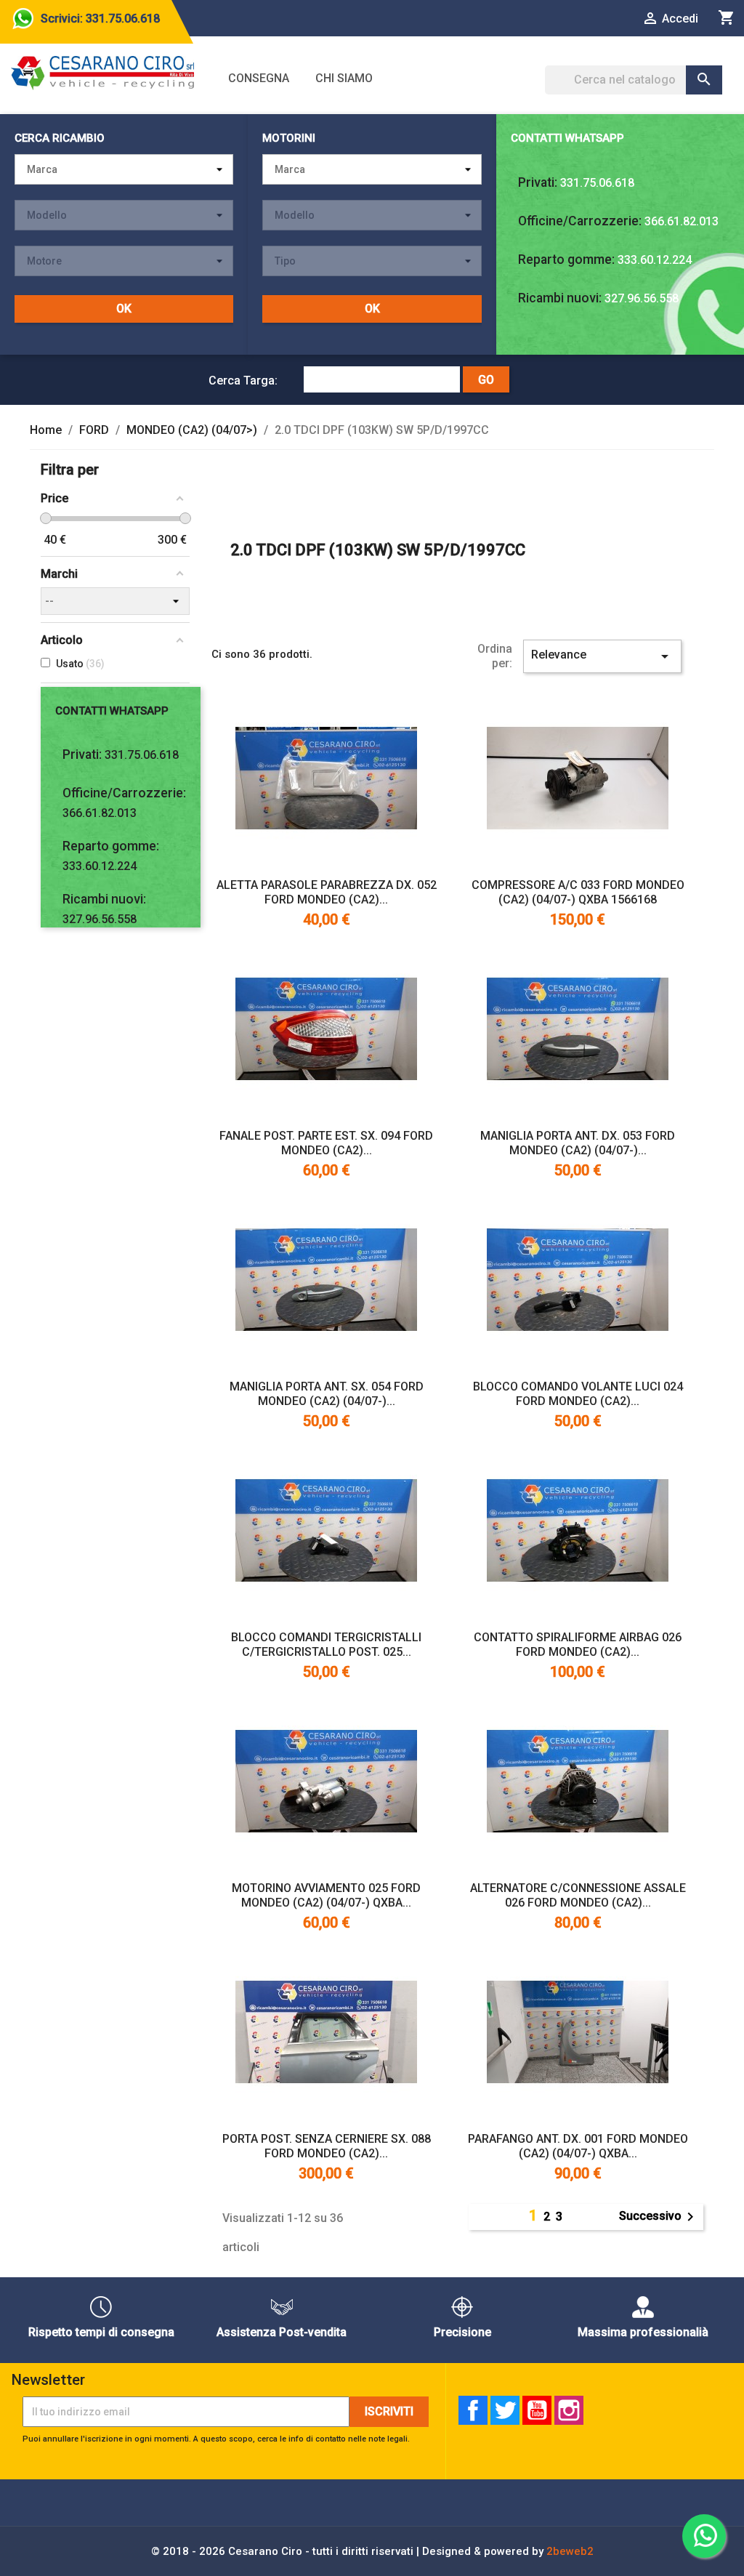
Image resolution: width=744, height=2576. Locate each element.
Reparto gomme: (566, 259)
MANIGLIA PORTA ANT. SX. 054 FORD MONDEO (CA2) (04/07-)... (327, 1394)
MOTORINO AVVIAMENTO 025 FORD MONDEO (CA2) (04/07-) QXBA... (326, 1895)
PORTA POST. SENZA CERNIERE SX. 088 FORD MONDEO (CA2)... (327, 2146)
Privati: (538, 182)
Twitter (505, 2410)
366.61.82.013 (682, 221)
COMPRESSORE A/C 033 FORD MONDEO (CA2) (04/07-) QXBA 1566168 (578, 892)
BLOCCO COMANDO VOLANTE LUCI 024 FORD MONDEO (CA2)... (578, 1394)
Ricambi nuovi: (560, 298)
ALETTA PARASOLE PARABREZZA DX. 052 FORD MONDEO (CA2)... (327, 892)
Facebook (473, 2410)
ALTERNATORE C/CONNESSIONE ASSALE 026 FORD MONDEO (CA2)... (578, 1895)
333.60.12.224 (655, 260)
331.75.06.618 (597, 183)
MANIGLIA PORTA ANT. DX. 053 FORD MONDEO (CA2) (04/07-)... (578, 1143)
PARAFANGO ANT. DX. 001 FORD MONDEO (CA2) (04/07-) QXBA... (578, 2146)
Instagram (569, 2410)
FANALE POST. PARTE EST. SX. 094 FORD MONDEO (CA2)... (326, 1143)
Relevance (602, 656)
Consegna (259, 78)
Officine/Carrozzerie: (580, 221)
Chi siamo (344, 78)
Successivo (659, 2217)
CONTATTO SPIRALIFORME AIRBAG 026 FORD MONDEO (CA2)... (578, 1645)
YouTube (537, 2410)
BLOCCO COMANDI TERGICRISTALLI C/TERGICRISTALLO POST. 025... (326, 1645)
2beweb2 (570, 2551)
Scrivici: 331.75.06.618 (100, 19)
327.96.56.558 (642, 298)
